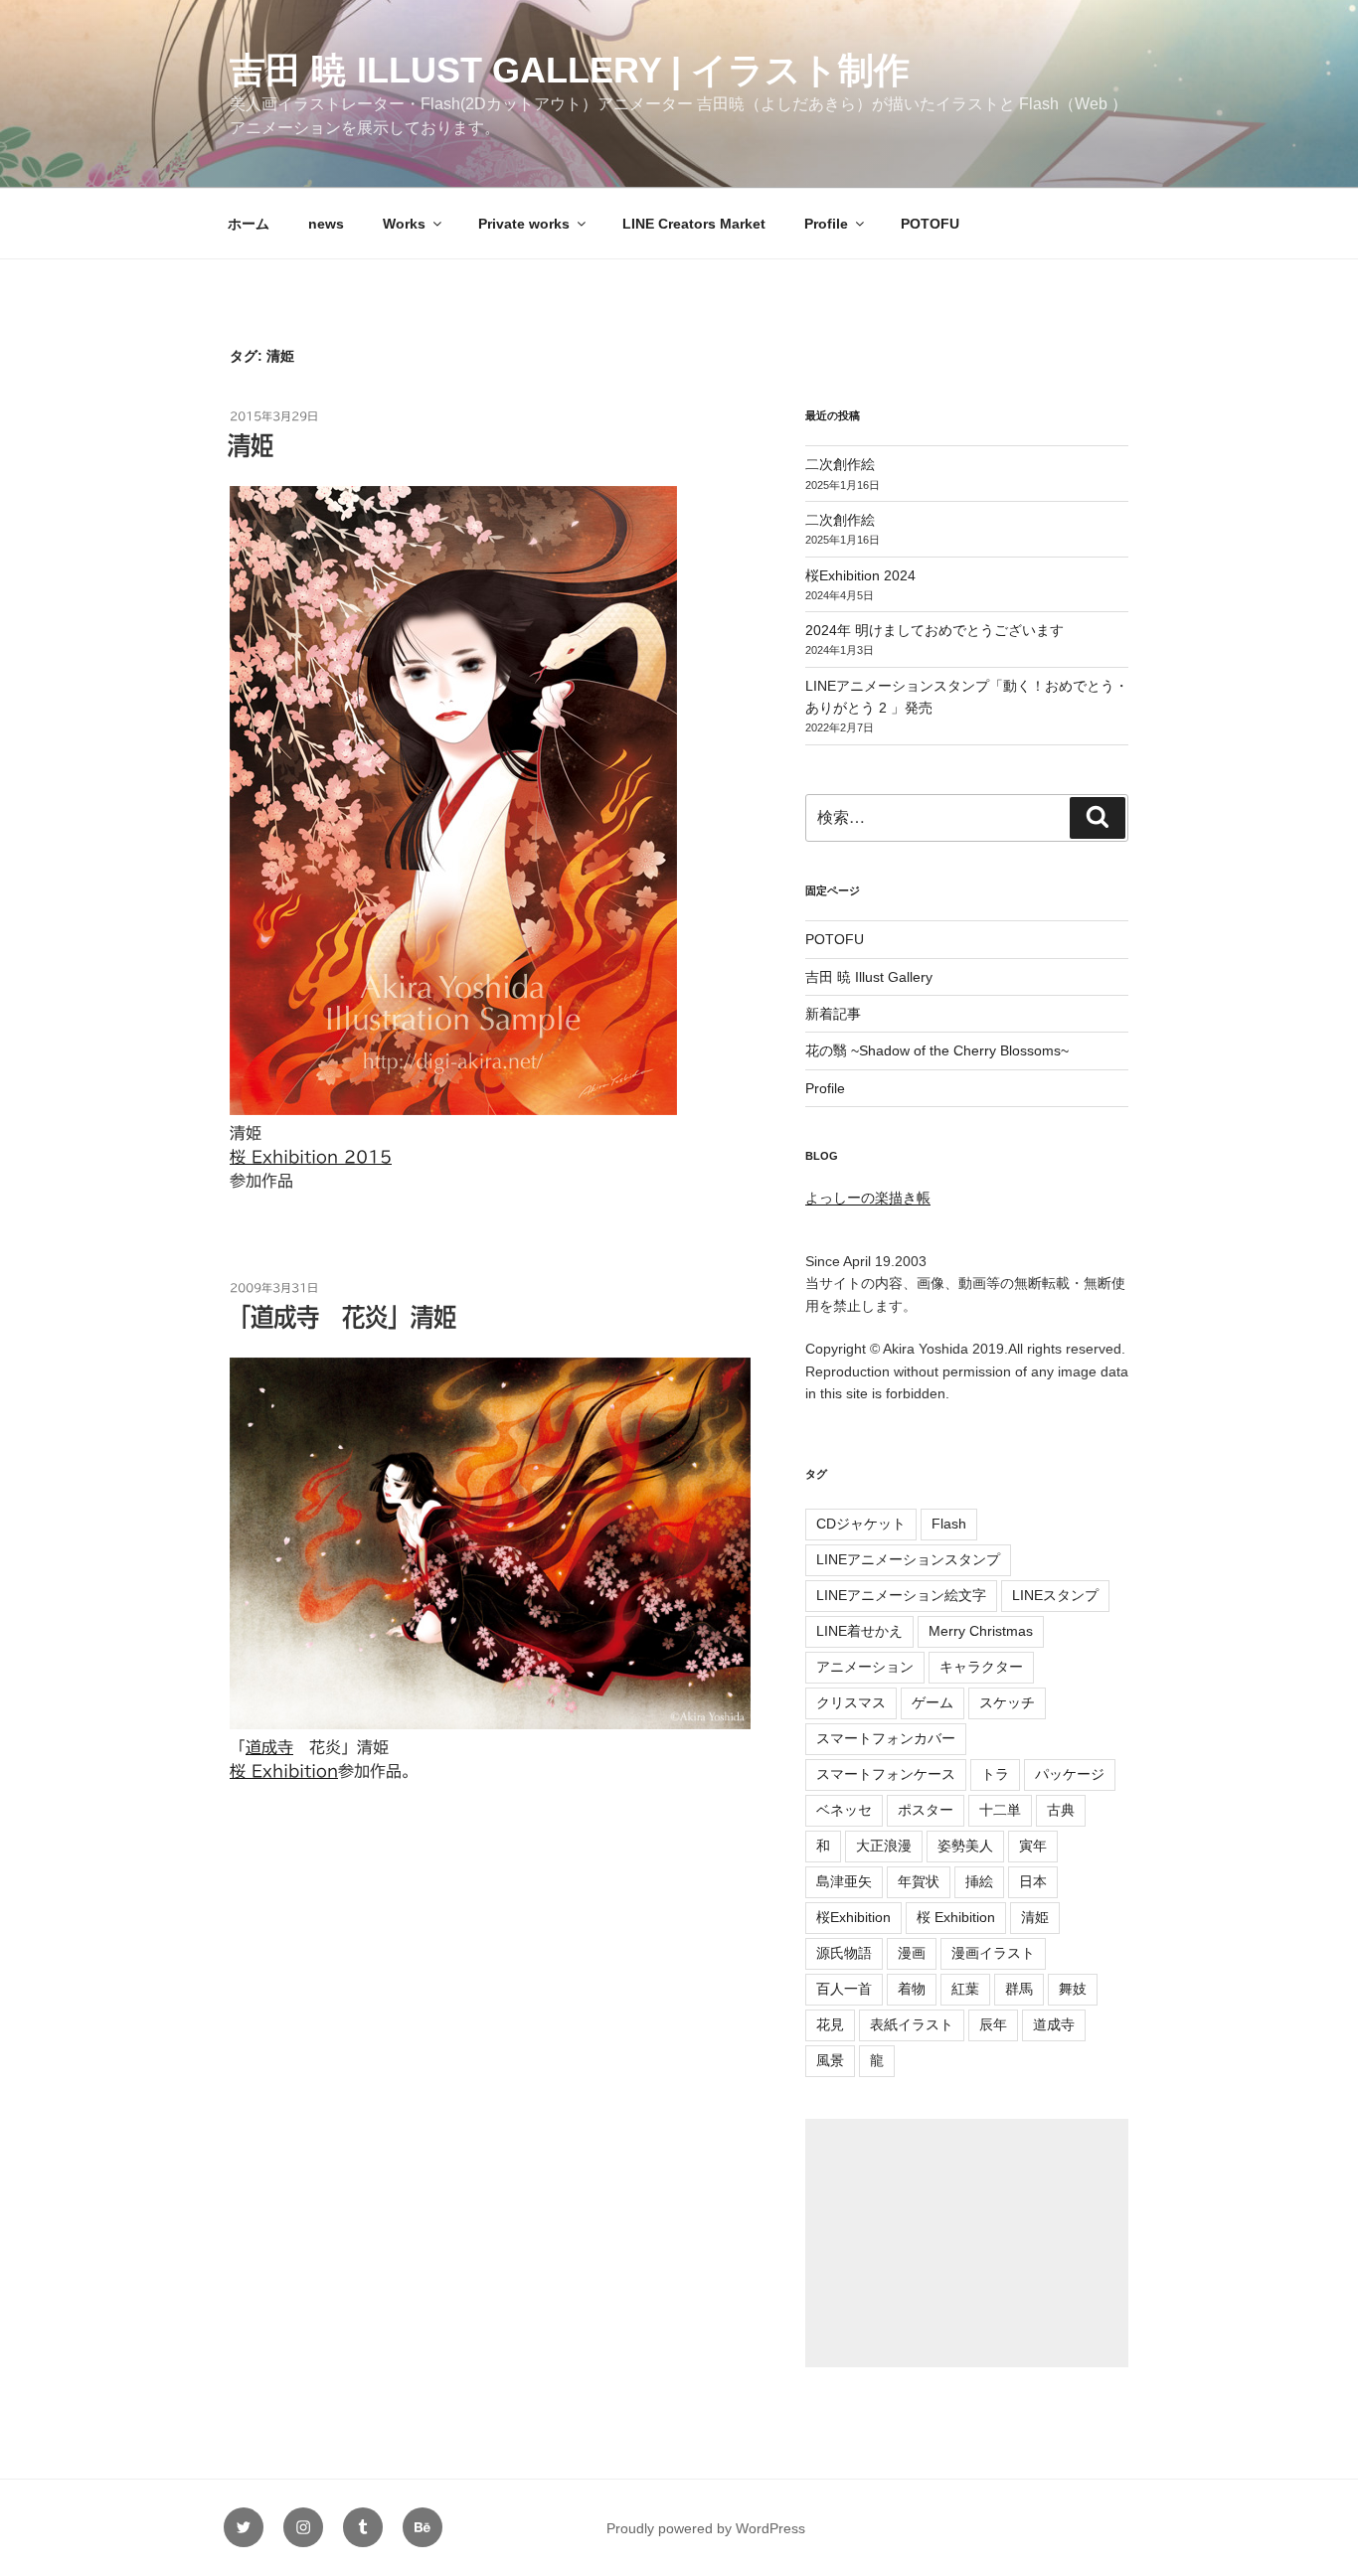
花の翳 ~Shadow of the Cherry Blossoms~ (937, 1050)
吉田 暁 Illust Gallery (869, 977)
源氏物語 (844, 1953)
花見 (830, 2024)
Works (404, 224)
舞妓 (1073, 1989)
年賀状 (919, 1881)
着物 (912, 1989)
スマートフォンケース (886, 1774)
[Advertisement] (967, 2243)
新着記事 (833, 1014)
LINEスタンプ (1055, 1595)
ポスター (926, 1810)
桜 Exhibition (284, 1771)
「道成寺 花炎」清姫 (342, 1317)
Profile (826, 224)
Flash (949, 1524)
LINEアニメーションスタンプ (908, 1559)
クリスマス (851, 1702)
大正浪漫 (884, 1846)
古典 (1061, 1810)
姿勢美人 (965, 1846)
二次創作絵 (840, 464)
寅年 (1033, 1846)
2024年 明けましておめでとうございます (934, 630)
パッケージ (1070, 1774)
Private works (524, 224)
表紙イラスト (912, 2024)
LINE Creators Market (694, 224)
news (326, 224)
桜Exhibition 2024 (860, 575)
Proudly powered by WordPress (706, 2528)
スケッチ (1007, 1702)
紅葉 (965, 1989)
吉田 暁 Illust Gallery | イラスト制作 (570, 70)
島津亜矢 (844, 1881)
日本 (1033, 1881)
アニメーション (865, 1667)
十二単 (1000, 1810)
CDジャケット (861, 1524)
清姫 (251, 445)
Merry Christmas (981, 1631)
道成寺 (269, 1747)
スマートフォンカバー (886, 1738)
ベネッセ (844, 1810)
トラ (995, 1774)
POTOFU (930, 224)
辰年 (993, 2024)
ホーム (249, 224)
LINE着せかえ (859, 1631)
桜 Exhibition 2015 (311, 1157)
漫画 (912, 1953)
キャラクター (981, 1667)
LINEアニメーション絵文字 (901, 1595)
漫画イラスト (993, 1953)
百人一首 (844, 1989)
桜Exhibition (853, 1917)
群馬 (1019, 1989)
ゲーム (933, 1702)
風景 (830, 2060)
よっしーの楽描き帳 (868, 1198)
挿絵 (979, 1881)
